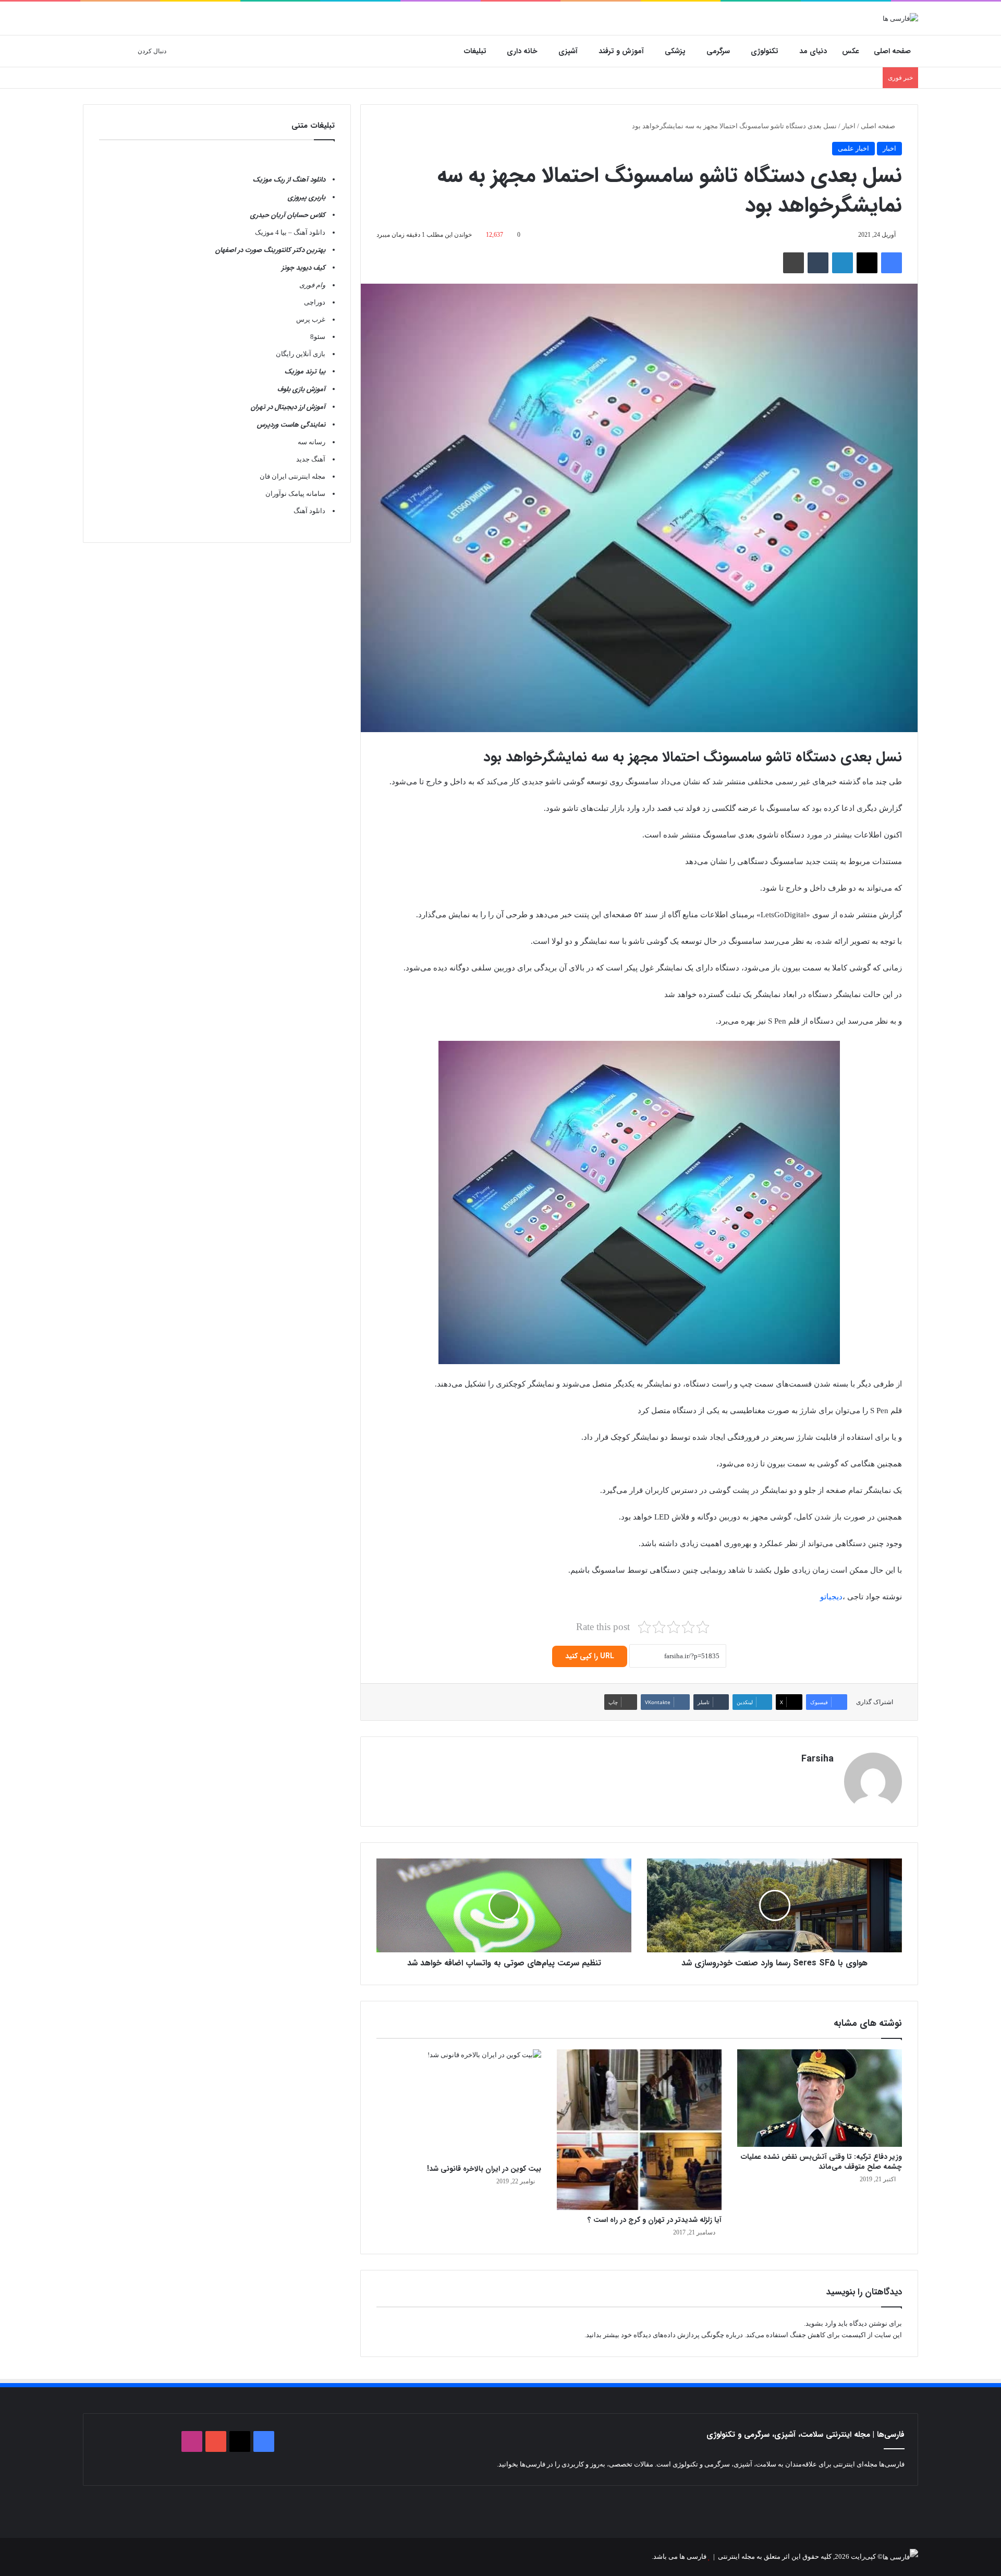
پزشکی (675, 51)
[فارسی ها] (900, 18)
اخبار (849, 126)
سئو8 (318, 337)
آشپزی (568, 51)
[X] (867, 263)
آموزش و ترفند (621, 51)
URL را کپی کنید (590, 1656)
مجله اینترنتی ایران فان (292, 476)
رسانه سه (312, 442)
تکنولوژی (765, 51)
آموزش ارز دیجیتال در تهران (288, 407)
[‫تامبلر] (818, 263)
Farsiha (817, 1759)
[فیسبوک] (892, 263)
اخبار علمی (853, 148)
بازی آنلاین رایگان (301, 354)
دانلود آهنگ (309, 511)
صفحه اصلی (892, 51)
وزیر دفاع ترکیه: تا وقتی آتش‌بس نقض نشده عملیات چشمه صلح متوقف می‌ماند (821, 2162)
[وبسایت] (827, 1777)
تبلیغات (475, 51)
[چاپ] (794, 263)
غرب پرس (311, 319)
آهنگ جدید (311, 459)
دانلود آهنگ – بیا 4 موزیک (290, 232)
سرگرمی (718, 51)
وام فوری (312, 285)
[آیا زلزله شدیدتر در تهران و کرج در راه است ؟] (639, 2130)
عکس (851, 51)
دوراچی (315, 302)
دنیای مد (813, 51)
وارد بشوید (821, 2323)
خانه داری (522, 51)
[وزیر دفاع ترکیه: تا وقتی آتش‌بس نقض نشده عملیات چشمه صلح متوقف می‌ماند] (820, 2098)
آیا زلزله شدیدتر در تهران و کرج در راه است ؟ (655, 2220)
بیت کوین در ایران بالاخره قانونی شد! (484, 2169)
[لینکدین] (843, 263)
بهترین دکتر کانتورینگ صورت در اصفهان (270, 250)
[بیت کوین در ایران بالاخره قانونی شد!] (459, 2104)
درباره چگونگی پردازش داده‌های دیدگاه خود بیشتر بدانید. (664, 2335)
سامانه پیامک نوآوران (295, 494)
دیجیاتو (831, 1597)
